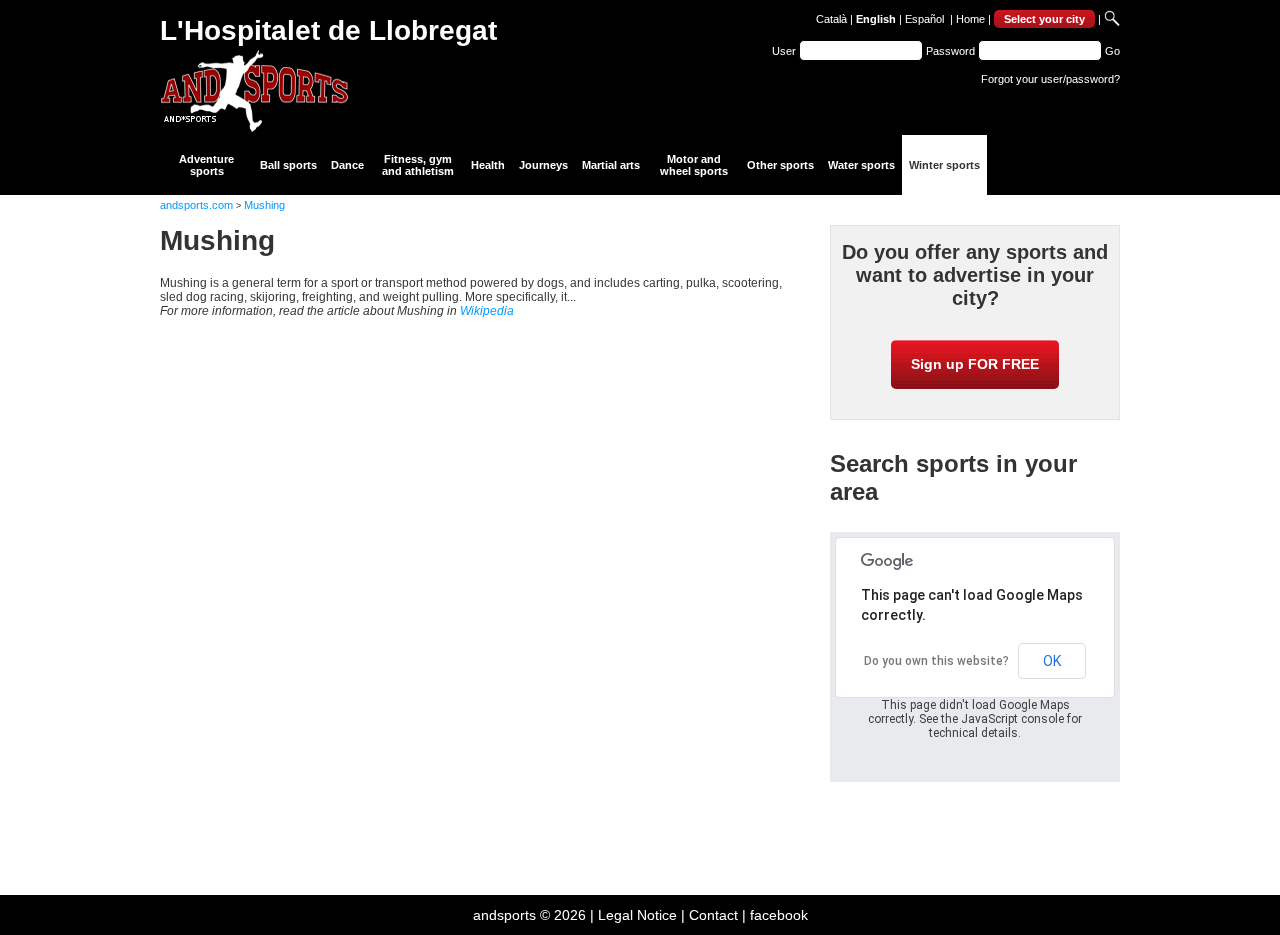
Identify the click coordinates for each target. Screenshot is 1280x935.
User (784, 51)
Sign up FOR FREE (975, 364)
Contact (713, 915)
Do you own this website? (936, 661)
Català (831, 19)
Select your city (1044, 19)
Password (950, 51)
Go (1112, 51)
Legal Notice (637, 915)
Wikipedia (487, 311)
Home (970, 19)
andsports (504, 915)
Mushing (264, 205)
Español (924, 19)
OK (1052, 661)
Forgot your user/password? (1050, 79)
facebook (779, 915)
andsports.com (196, 205)
